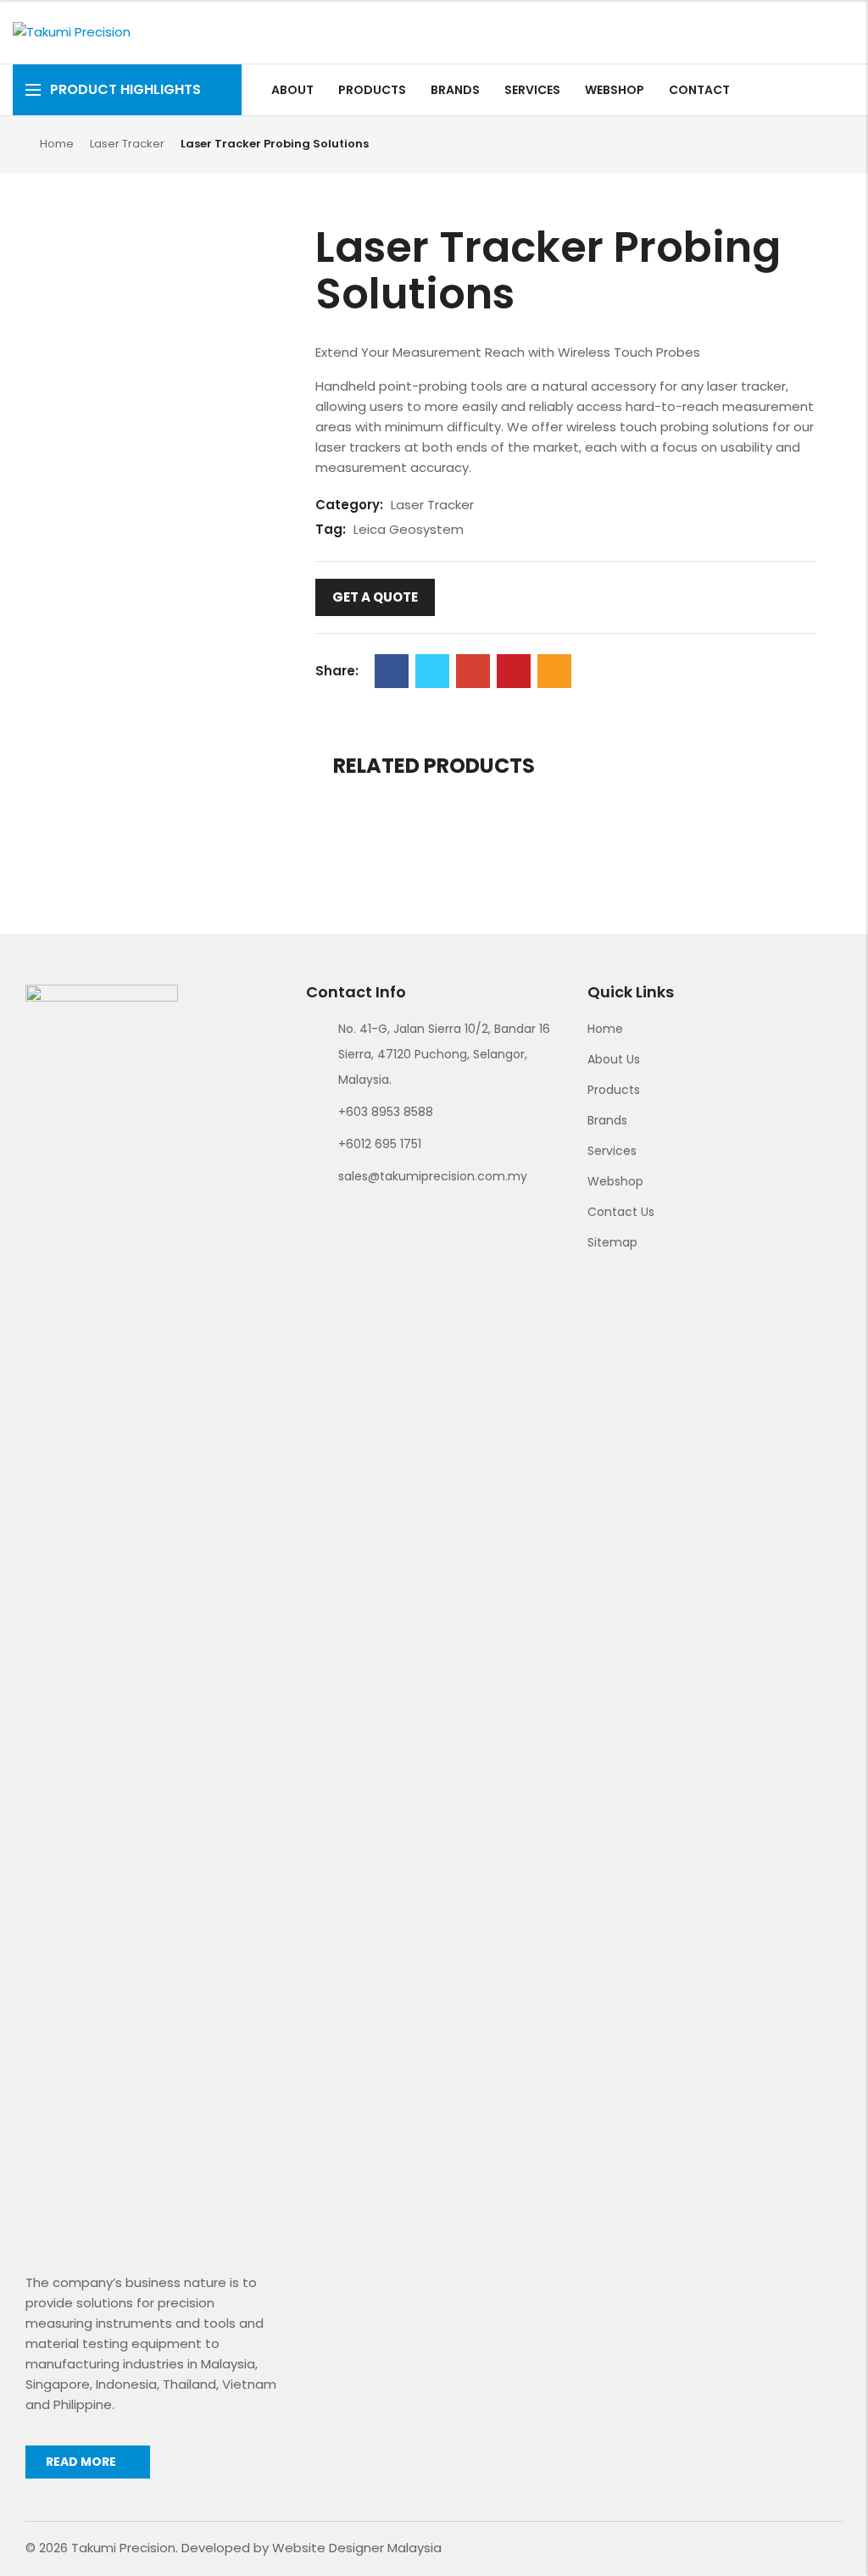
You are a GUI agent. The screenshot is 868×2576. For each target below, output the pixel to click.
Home (57, 144)
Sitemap (612, 1242)
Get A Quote (375, 597)
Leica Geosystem (409, 529)
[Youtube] (826, 90)
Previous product (790, 143)
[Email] (554, 671)
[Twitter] (432, 671)
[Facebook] (787, 90)
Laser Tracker (127, 144)
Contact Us (621, 1212)
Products (614, 1090)
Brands (607, 1120)
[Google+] (473, 671)
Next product (818, 143)
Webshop (615, 1181)
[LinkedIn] (846, 90)
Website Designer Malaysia (357, 2548)
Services (612, 1151)
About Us (614, 1059)
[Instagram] (807, 90)
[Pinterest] (514, 671)
